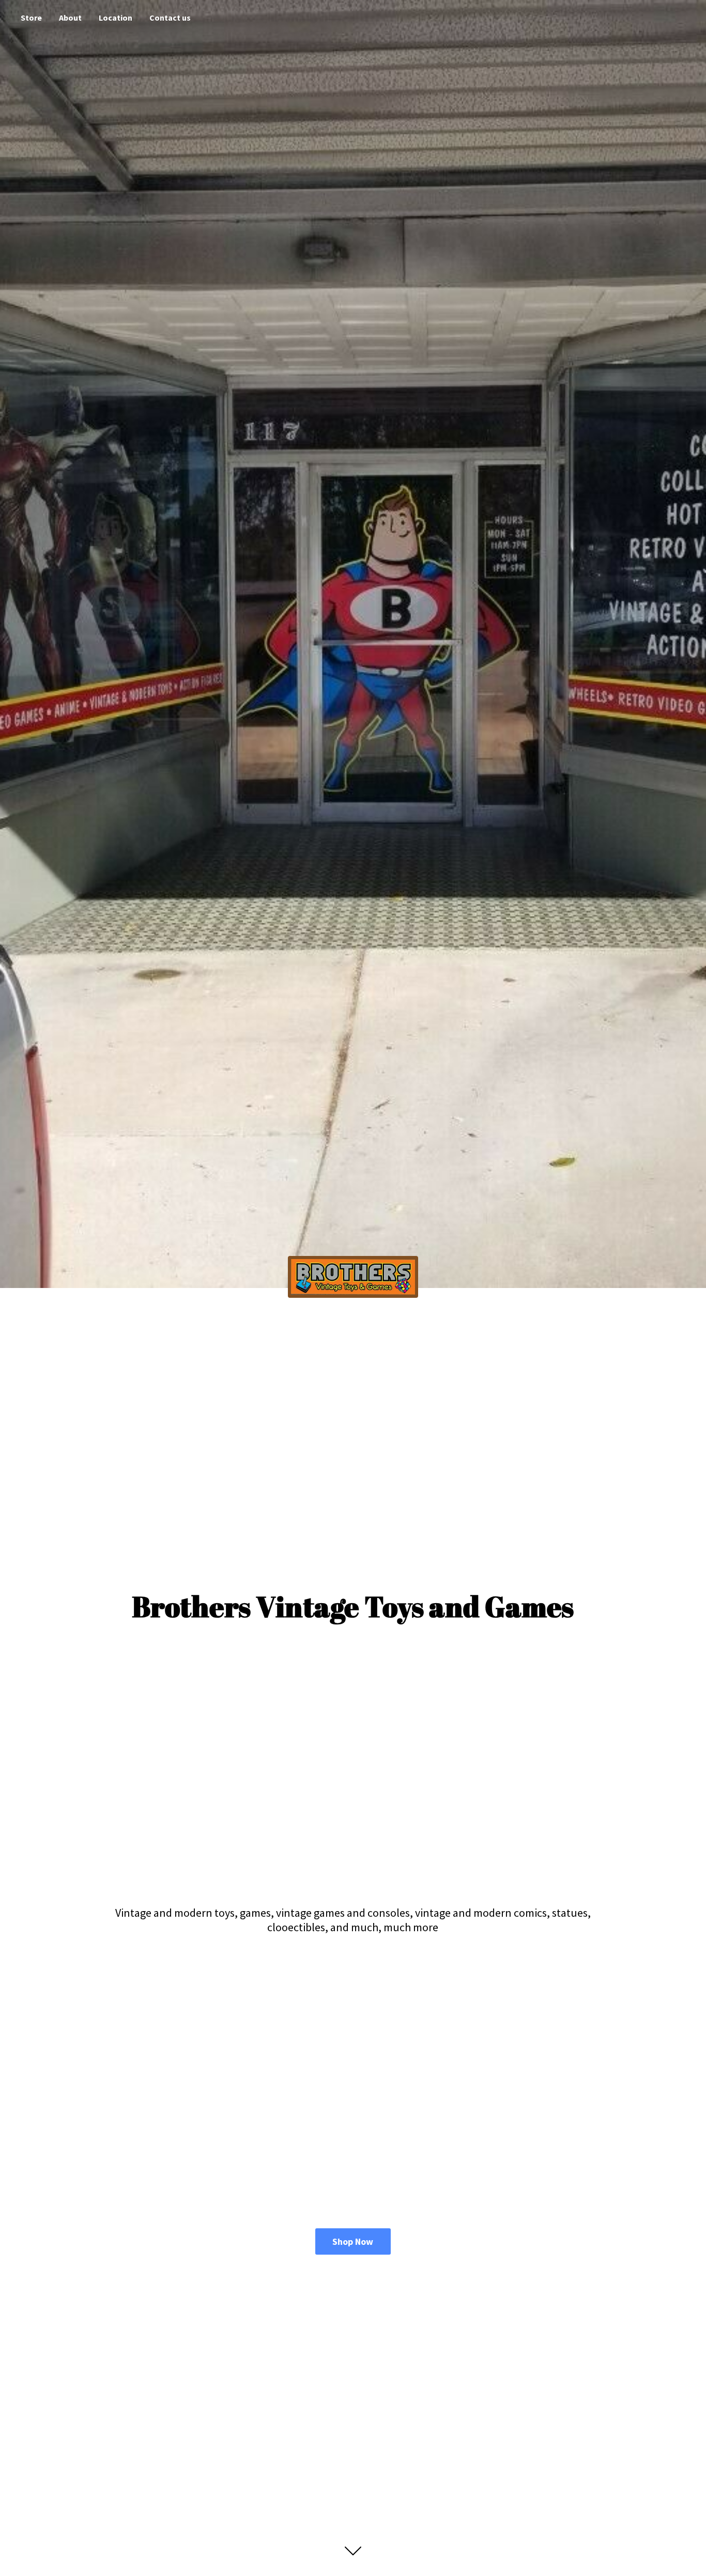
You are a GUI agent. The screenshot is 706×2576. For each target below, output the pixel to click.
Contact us (170, 18)
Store (31, 18)
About (70, 18)
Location (116, 18)
